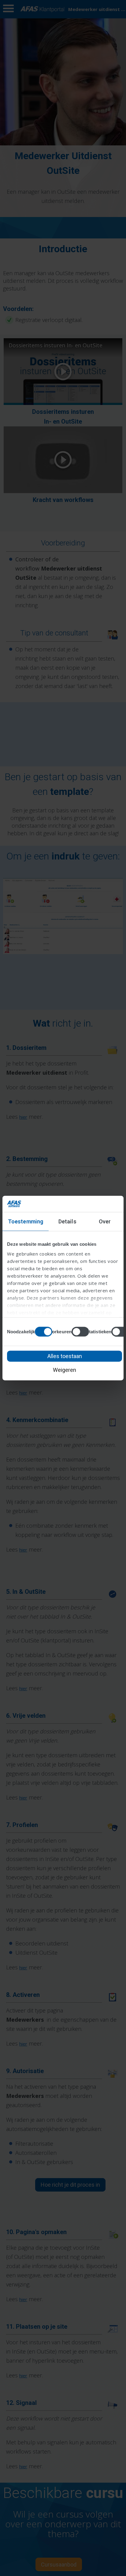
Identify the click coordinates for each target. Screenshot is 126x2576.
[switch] (80, 1331)
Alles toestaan (65, 1356)
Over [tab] (105, 1221)
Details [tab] (67, 1221)
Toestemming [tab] (26, 1221)
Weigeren (65, 1370)
